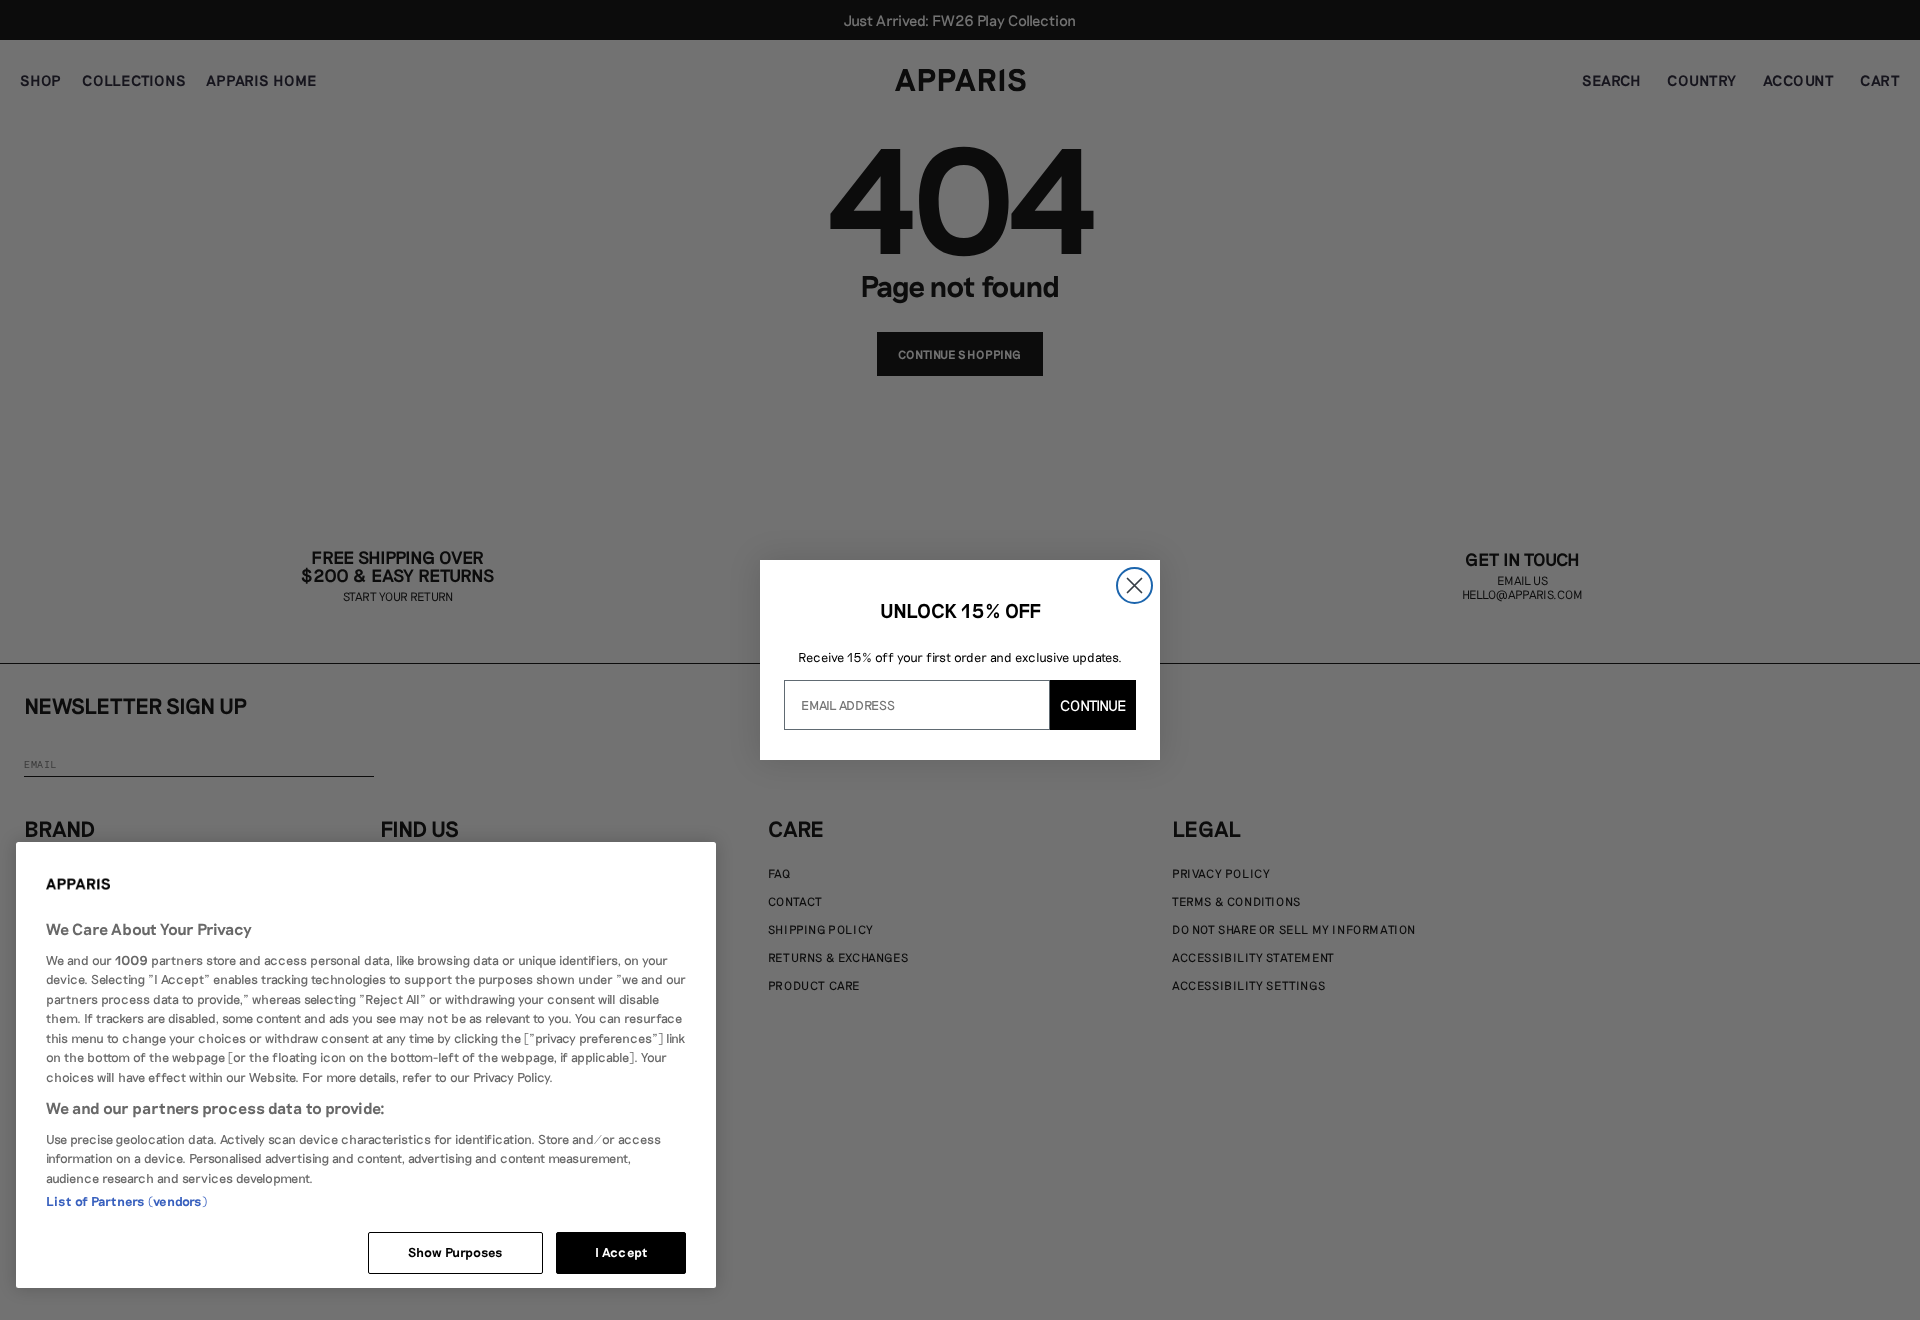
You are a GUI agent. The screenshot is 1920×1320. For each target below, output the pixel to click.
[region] (366, 1065)
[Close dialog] (1134, 585)
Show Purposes (456, 1252)
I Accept (621, 1252)
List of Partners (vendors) (126, 1201)
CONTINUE (1093, 705)
